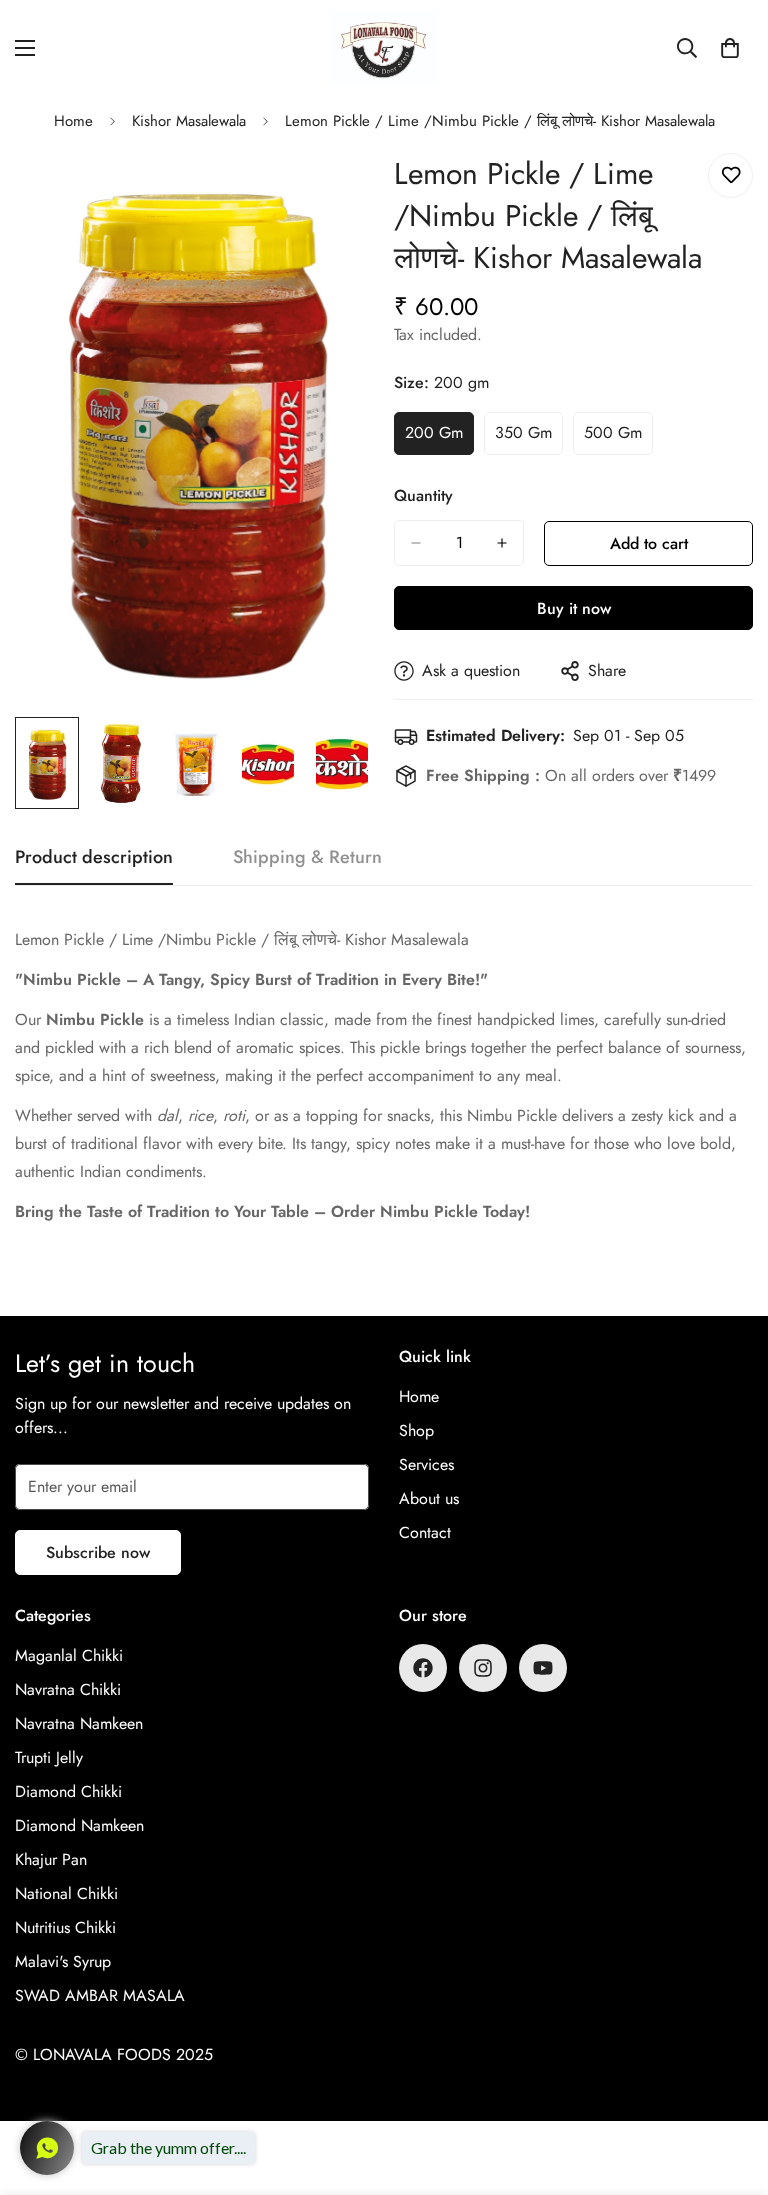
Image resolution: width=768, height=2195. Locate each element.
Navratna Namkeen (79, 1723)
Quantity (423, 495)
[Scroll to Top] (729, 2086)
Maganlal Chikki (69, 1655)
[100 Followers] (483, 1668)
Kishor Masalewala (189, 121)
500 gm (618, 438)
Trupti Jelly (49, 1757)
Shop (416, 1430)
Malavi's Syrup (63, 1961)
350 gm (529, 438)
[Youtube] (543, 1668)
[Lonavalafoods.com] (384, 47)
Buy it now (574, 608)
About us (429, 1498)
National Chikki (66, 1893)
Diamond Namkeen (79, 1825)
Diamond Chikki (68, 1791)
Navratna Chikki (68, 1689)
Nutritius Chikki (65, 1927)
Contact (425, 1532)
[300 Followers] (423, 1668)
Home (73, 121)
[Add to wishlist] (730, 175)
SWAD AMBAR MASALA (100, 1995)
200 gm (439, 438)
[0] (730, 48)
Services (426, 1464)
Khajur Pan (51, 1859)
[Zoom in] (331, 190)
